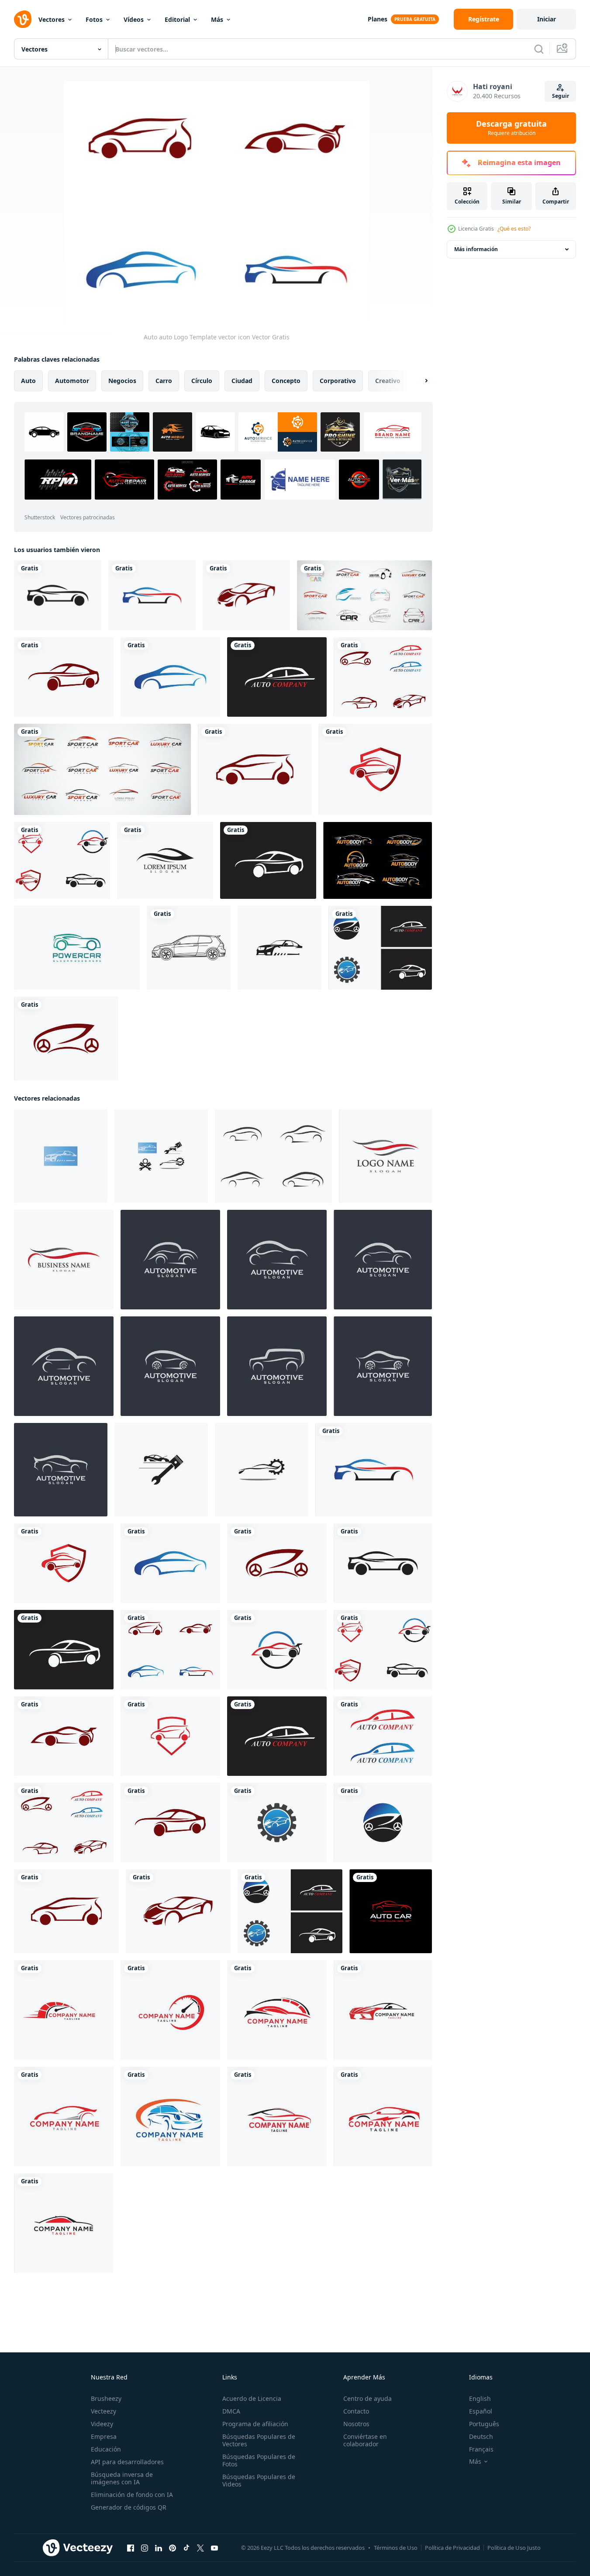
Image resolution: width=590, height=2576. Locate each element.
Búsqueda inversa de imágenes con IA (122, 2478)
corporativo (338, 381)
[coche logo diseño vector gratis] (383, 2010)
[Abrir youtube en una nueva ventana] (214, 2548)
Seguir (561, 96)
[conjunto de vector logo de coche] (364, 595)
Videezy (102, 2424)
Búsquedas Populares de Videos (259, 2480)
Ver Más (402, 479)
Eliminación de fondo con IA (132, 2495)
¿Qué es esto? (514, 229)
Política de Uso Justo (514, 2548)
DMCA (231, 2411)
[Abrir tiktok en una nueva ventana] (186, 2548)
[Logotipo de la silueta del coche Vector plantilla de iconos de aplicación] (165, 860)
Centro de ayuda (367, 2398)
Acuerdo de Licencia (252, 2398)
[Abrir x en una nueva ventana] (200, 2548)
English (480, 2398)
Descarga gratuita (511, 128)
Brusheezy (106, 2398)
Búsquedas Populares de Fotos (259, 2460)
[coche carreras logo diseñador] (277, 2117)
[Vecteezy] (23, 19)
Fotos (94, 19)
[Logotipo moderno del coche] (77, 948)
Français (481, 2449)
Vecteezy (104, 2411)
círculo (202, 381)
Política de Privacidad (452, 2548)
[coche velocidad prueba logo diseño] (64, 2010)
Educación (106, 2449)
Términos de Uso (396, 2548)
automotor (72, 381)
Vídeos (134, 19)
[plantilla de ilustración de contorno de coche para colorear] (189, 948)
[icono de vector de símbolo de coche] (277, 1260)
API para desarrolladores (127, 2462)
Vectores (52, 19)
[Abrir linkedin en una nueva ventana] (159, 2548)
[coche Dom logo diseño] (170, 2117)
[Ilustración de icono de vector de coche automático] (170, 1260)
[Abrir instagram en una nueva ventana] (145, 2548)
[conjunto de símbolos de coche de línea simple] (273, 1156)
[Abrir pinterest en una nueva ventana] (173, 2548)
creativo (388, 381)
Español (481, 2411)
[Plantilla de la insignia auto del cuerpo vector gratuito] (378, 860)
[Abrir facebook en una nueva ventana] (131, 2548)
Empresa (104, 2436)
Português (484, 2424)
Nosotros (356, 2424)
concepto (286, 381)
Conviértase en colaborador (365, 2440)
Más (217, 19)
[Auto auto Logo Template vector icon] (58, 595)
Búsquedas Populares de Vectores (259, 2440)
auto (28, 381)
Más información (476, 249)
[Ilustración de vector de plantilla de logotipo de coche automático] (279, 948)
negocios (122, 381)
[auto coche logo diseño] (385, 1156)
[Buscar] (539, 49)
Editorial (177, 19)
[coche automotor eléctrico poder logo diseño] (383, 2117)
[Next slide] (419, 381)
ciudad (242, 381)
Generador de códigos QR (129, 2507)
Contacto (356, 2411)
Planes (378, 19)
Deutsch (481, 2436)
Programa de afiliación (255, 2424)
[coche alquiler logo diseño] (64, 2117)
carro (164, 381)
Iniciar (547, 19)
